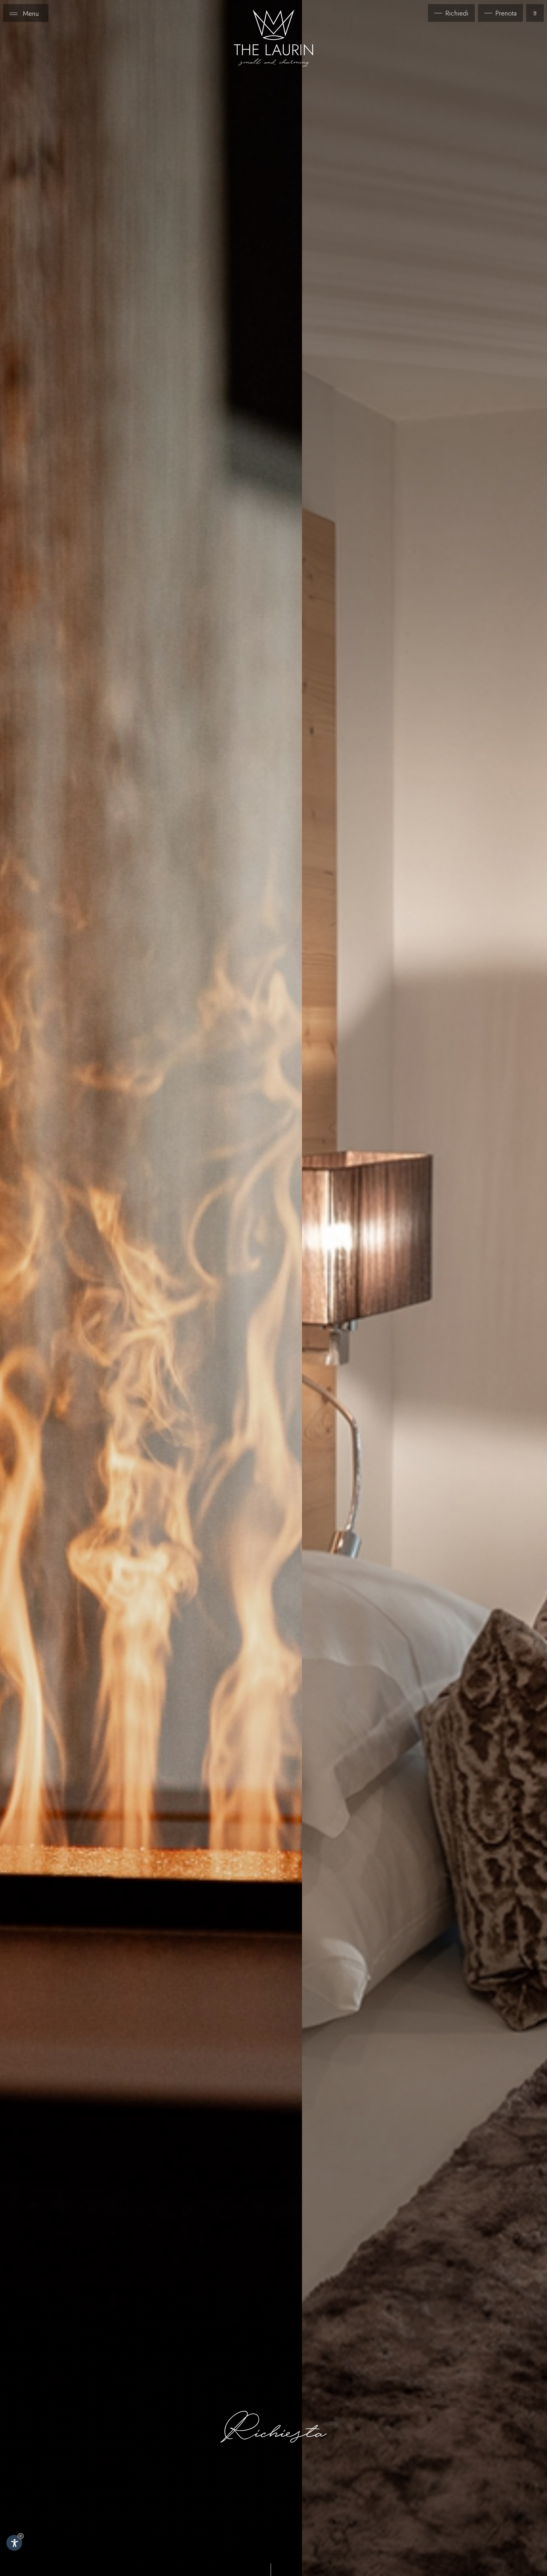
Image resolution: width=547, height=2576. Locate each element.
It (535, 13)
